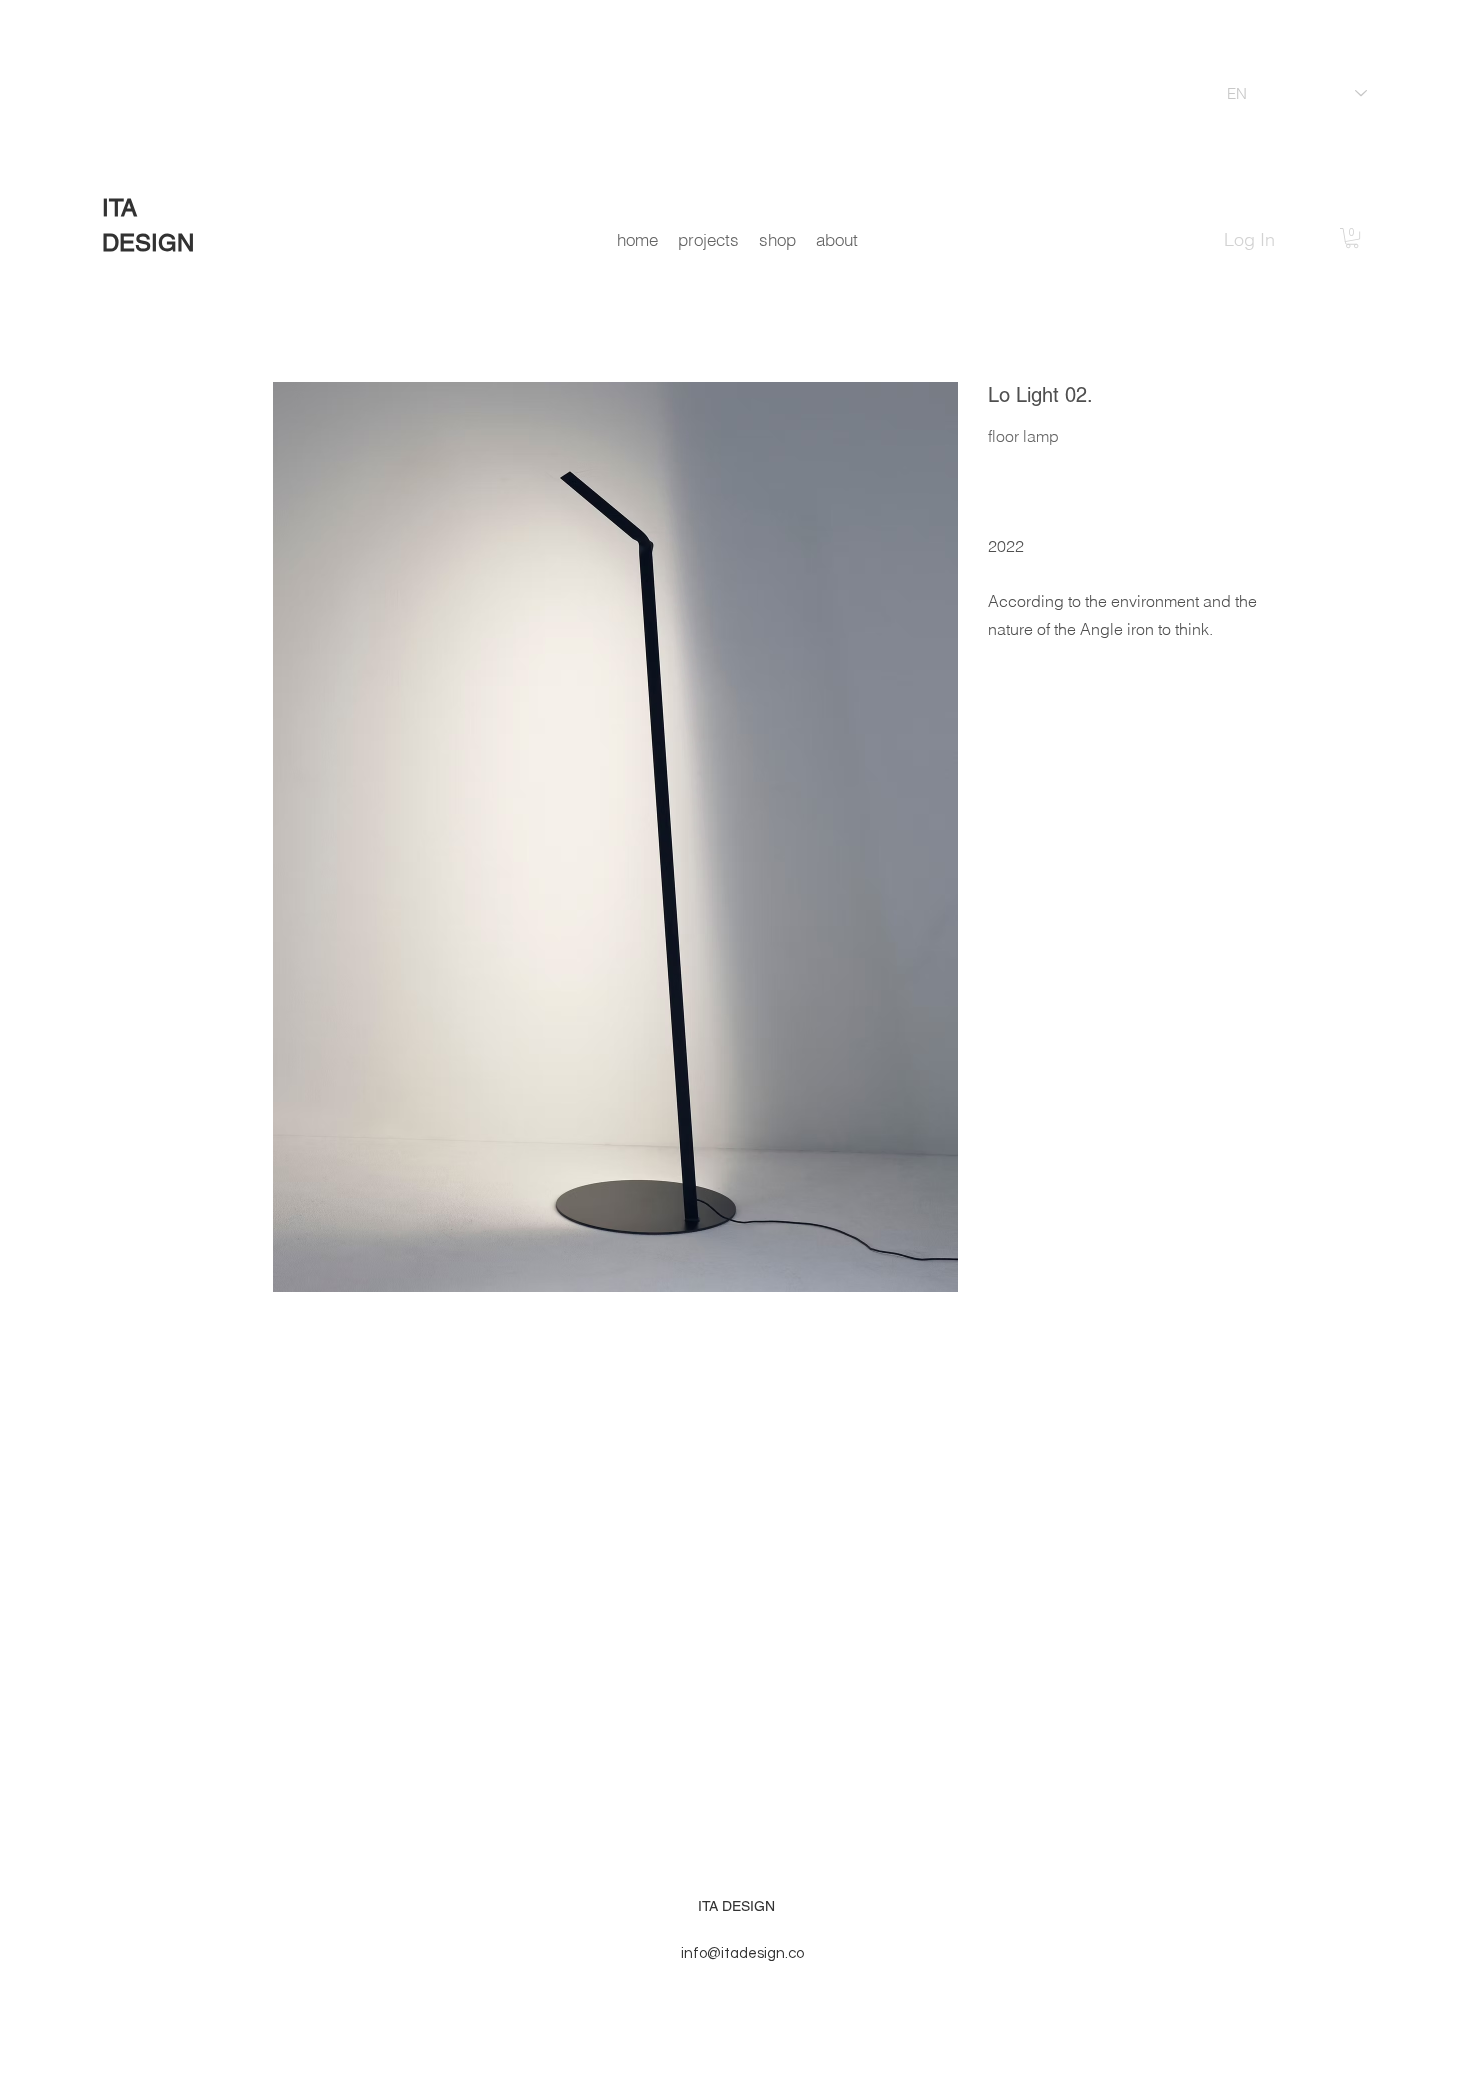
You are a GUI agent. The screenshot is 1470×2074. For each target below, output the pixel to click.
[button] (1352, 238)
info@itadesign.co (742, 1953)
